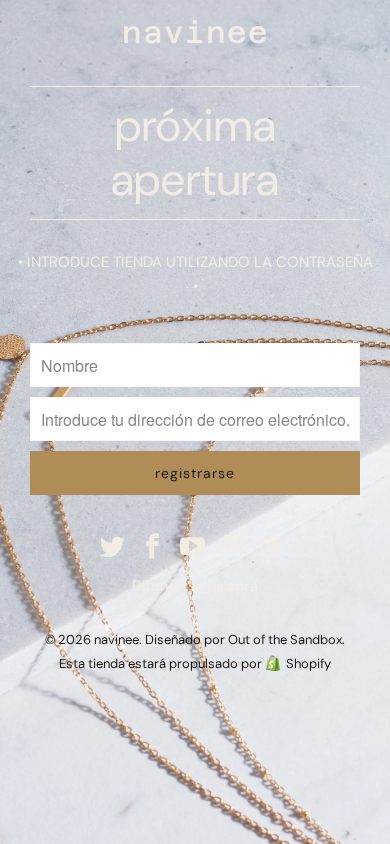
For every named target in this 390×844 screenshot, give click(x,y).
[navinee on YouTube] (193, 548)
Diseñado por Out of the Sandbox (243, 639)
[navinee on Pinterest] (233, 548)
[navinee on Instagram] (273, 548)
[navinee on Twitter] (114, 548)
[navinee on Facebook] (153, 548)
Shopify (308, 663)
